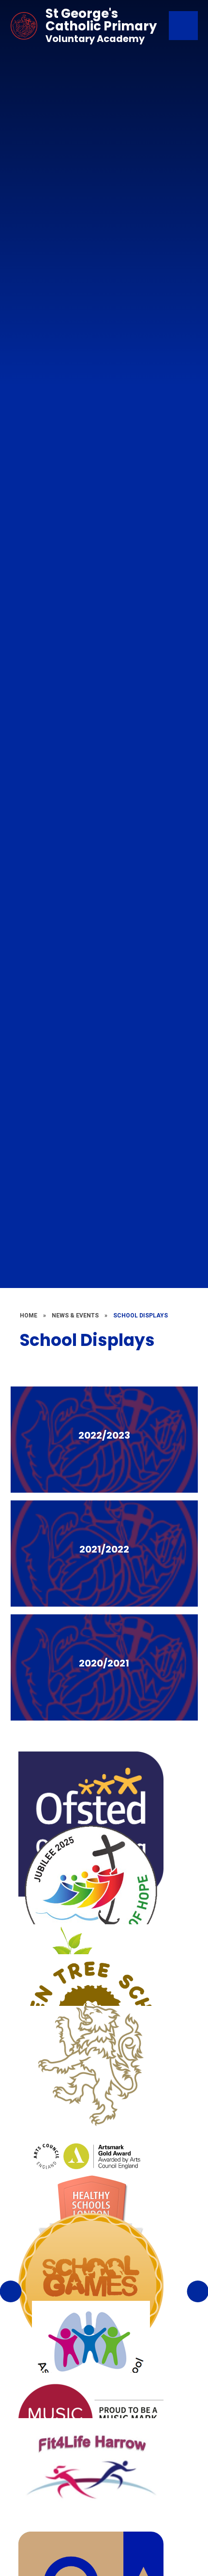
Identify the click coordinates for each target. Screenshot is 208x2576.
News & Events (75, 1316)
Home (29, 1316)
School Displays (141, 1316)
